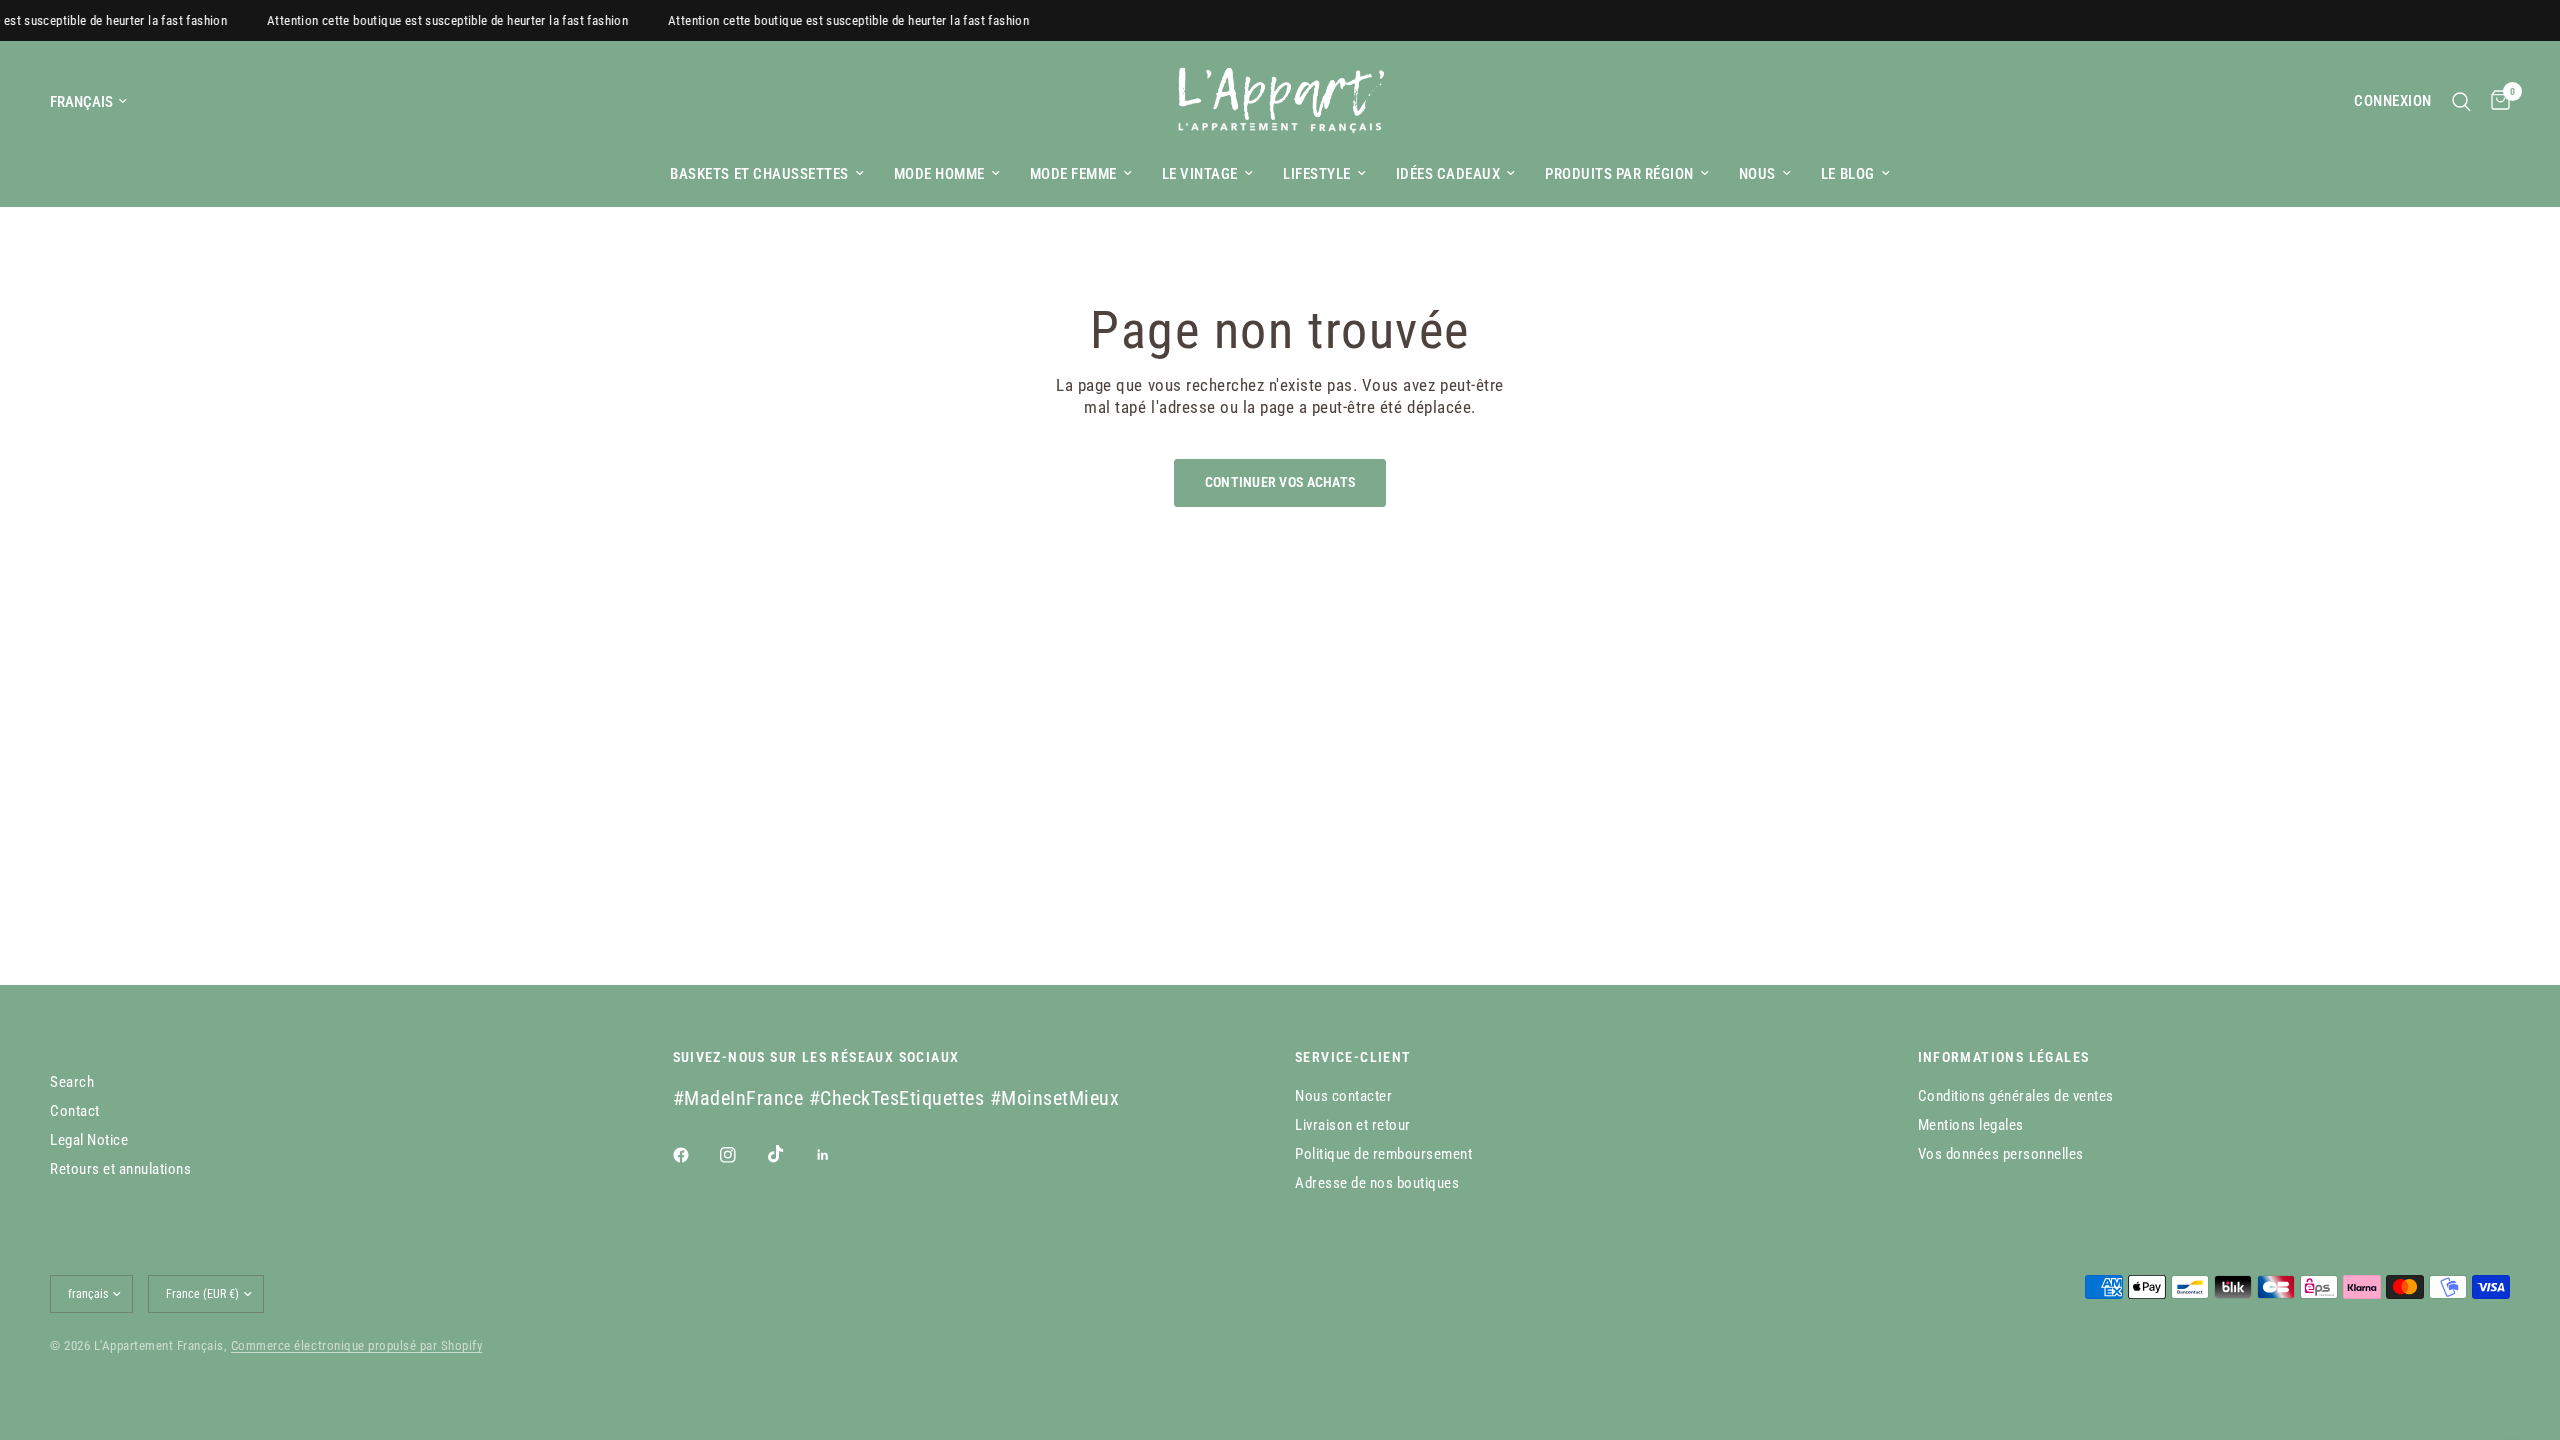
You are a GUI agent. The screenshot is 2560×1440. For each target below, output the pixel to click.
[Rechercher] (2461, 101)
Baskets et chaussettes (759, 174)
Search (72, 1082)
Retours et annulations (120, 1169)
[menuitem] (766, 174)
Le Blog (1848, 174)
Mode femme (1073, 174)
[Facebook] (695, 1155)
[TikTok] (790, 1154)
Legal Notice (89, 1140)
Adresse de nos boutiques (1377, 1183)
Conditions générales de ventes (2016, 1096)
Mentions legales (1971, 1125)
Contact (75, 1111)
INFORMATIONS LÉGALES (2004, 1057)
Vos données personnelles (2001, 1154)
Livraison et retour (1353, 1125)
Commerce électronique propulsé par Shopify (356, 1345)
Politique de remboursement (1383, 1154)
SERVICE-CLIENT (1353, 1057)
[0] (2495, 101)
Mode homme (939, 174)
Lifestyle (1317, 174)
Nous (1757, 174)
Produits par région (1619, 174)
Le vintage (1200, 174)
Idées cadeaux (1448, 174)
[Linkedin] (837, 1155)
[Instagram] (742, 1155)
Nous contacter (1343, 1096)
